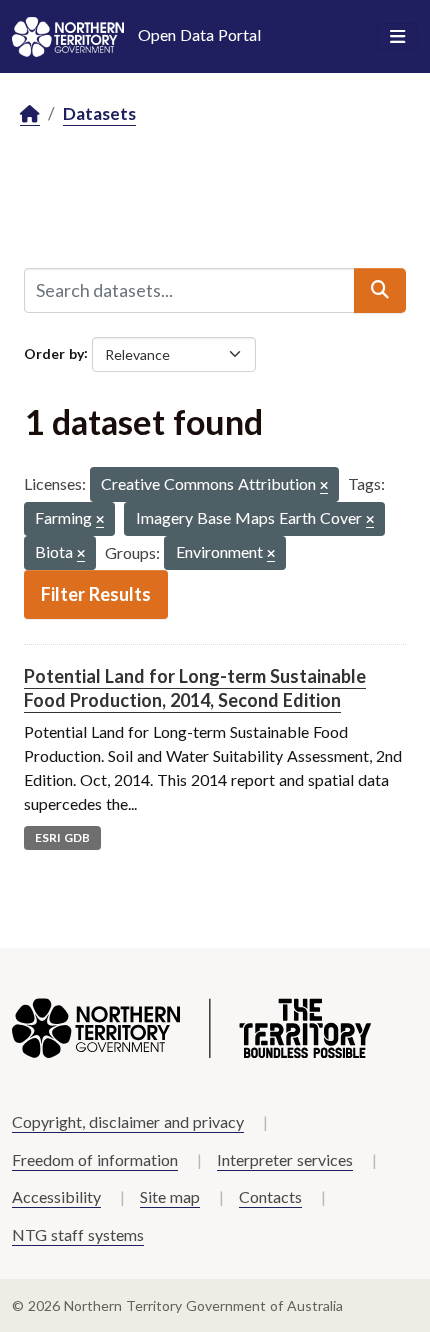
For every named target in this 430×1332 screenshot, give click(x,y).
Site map (170, 1196)
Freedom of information (95, 1159)
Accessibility (56, 1196)
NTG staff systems (78, 1234)
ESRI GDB (62, 837)
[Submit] (380, 290)
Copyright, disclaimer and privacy (128, 1121)
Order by (54, 352)
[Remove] (324, 486)
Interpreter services (285, 1159)
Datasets (99, 113)
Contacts (270, 1196)
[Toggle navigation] (397, 37)
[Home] (30, 114)
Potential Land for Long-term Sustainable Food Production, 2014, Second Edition (195, 687)
